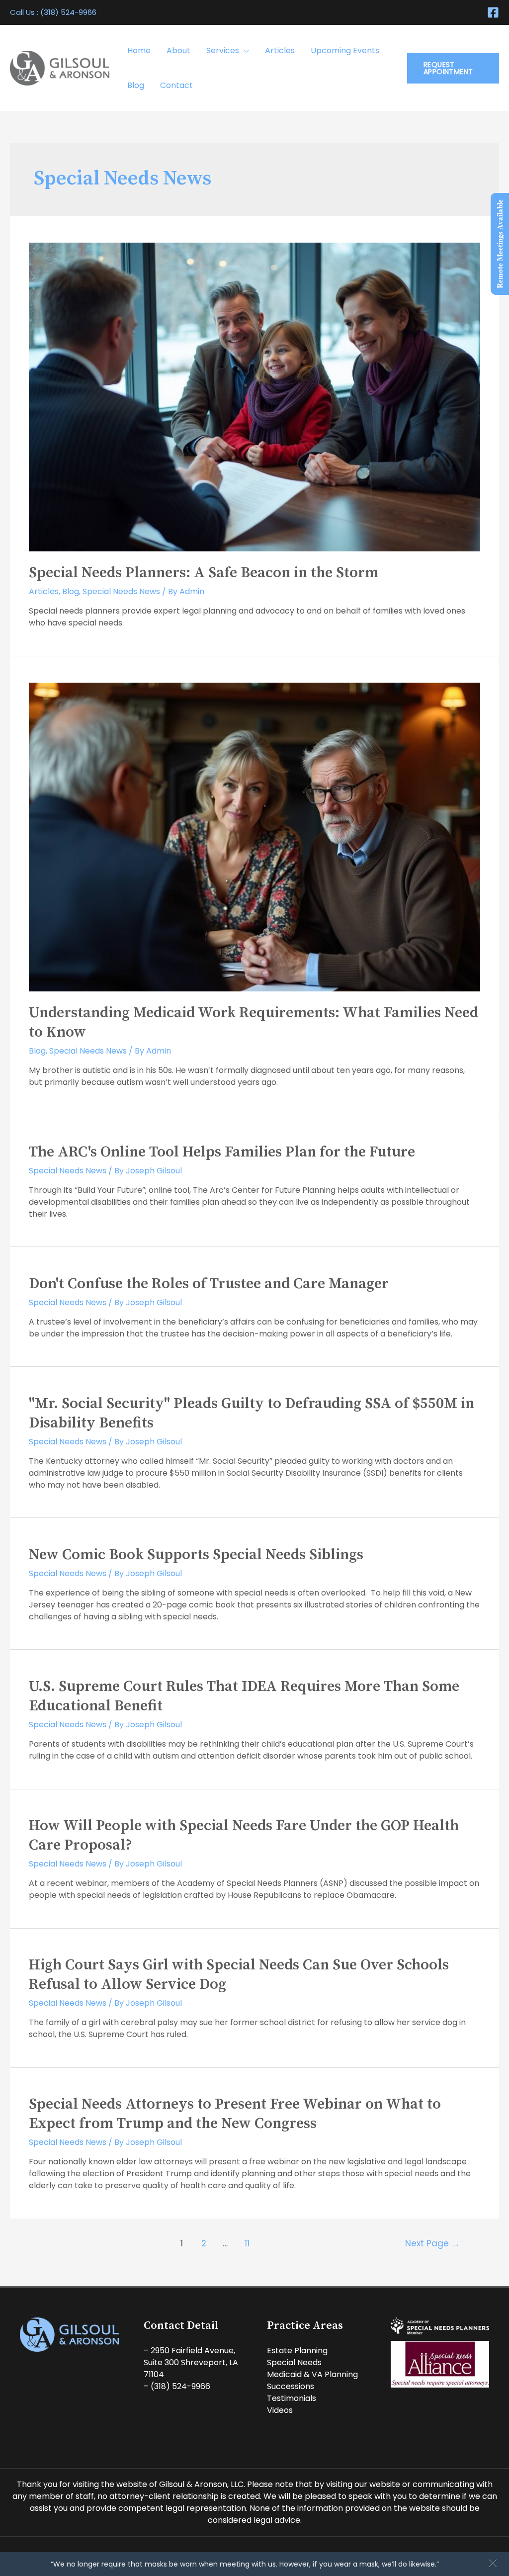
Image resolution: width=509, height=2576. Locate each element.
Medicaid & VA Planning (312, 2374)
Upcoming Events (345, 50)
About (178, 50)
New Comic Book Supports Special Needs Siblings (196, 1555)
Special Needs (294, 2362)
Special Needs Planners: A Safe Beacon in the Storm (204, 573)
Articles (280, 50)
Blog (136, 85)
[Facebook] (493, 12)
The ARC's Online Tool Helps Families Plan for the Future (222, 1152)
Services (223, 50)
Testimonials (292, 2398)
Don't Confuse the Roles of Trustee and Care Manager (209, 1284)
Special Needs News (121, 591)
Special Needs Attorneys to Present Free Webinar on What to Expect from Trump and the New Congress (235, 2114)
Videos (280, 2410)
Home (139, 50)
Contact (176, 85)
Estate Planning (297, 2351)
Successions (291, 2386)
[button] (493, 2563)
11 (247, 2243)
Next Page (432, 2243)
